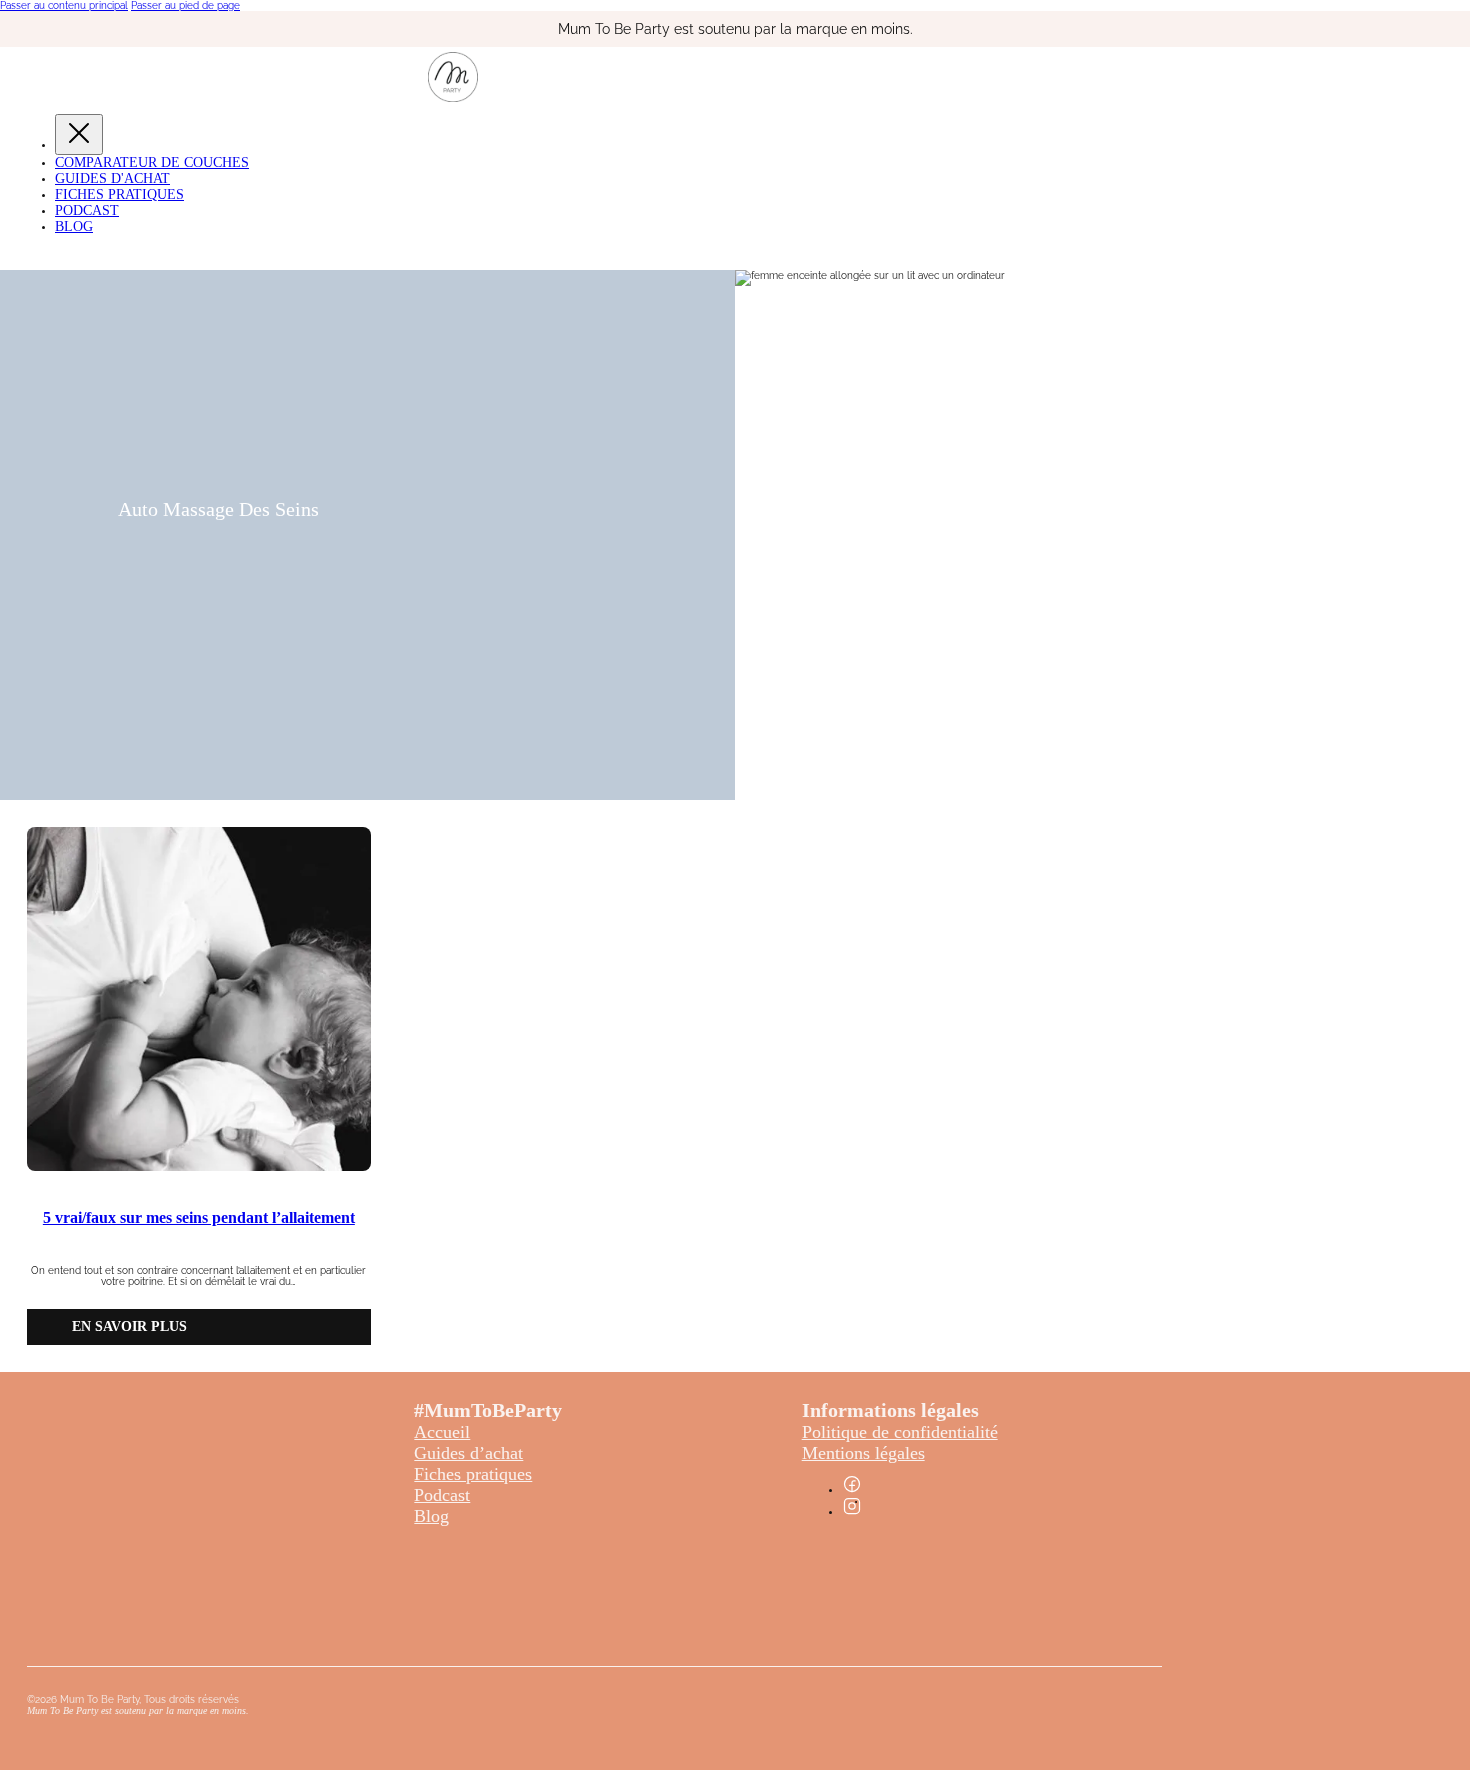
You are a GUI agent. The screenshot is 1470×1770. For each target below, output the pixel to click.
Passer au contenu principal (64, 5)
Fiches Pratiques (119, 194)
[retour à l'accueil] (453, 98)
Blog (74, 226)
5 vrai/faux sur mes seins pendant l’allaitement (199, 1217)
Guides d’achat (468, 1453)
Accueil (442, 1432)
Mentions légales (863, 1453)
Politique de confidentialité (900, 1432)
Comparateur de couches (152, 162)
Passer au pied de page (185, 5)
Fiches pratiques (473, 1474)
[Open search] (15, 255)
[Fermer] (79, 134)
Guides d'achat (112, 178)
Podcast (87, 210)
